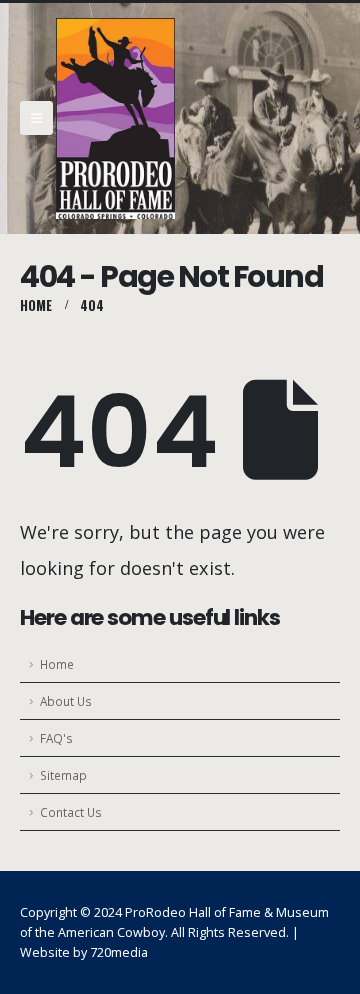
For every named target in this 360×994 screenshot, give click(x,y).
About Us (66, 701)
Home (57, 664)
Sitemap (63, 775)
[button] (36, 118)
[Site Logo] (115, 118)
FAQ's (56, 738)
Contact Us (71, 812)
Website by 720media (84, 952)
